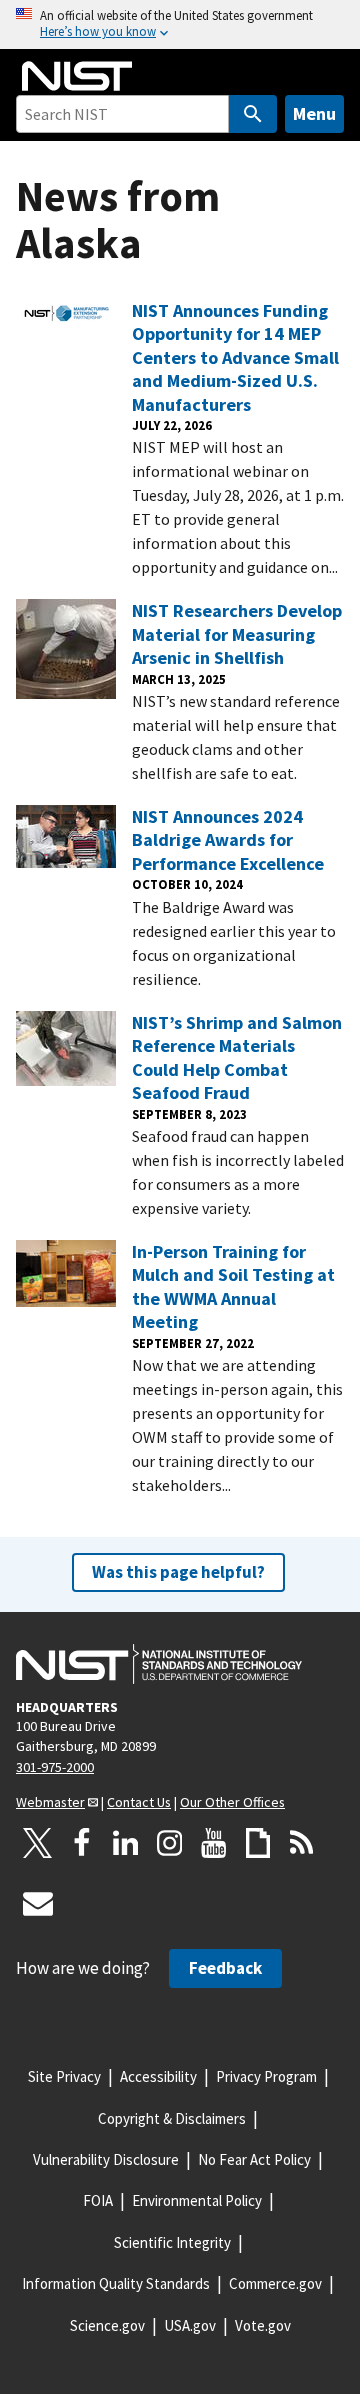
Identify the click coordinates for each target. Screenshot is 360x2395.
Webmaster (50, 1802)
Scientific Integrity (172, 2242)
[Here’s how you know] (180, 24)
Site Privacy (64, 2076)
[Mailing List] (38, 1903)
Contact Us (139, 1802)
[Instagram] (170, 1843)
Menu (314, 113)
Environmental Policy (197, 2200)
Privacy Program (266, 2076)
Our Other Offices (232, 1802)
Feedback (225, 1968)
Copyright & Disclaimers (172, 2118)
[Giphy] (258, 1843)
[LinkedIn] (126, 1843)
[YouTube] (214, 1843)
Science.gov (107, 2325)
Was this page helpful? (178, 1572)
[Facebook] (82, 1843)
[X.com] (38, 1843)
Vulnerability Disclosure (106, 2159)
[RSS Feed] (302, 1843)
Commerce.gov (275, 2283)
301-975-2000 (55, 1767)
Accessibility (158, 2076)
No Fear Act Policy (254, 2159)
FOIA (98, 2200)
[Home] (77, 76)
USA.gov (190, 2325)
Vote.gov (263, 2325)
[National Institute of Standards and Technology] (159, 1664)
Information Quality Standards (116, 2283)
